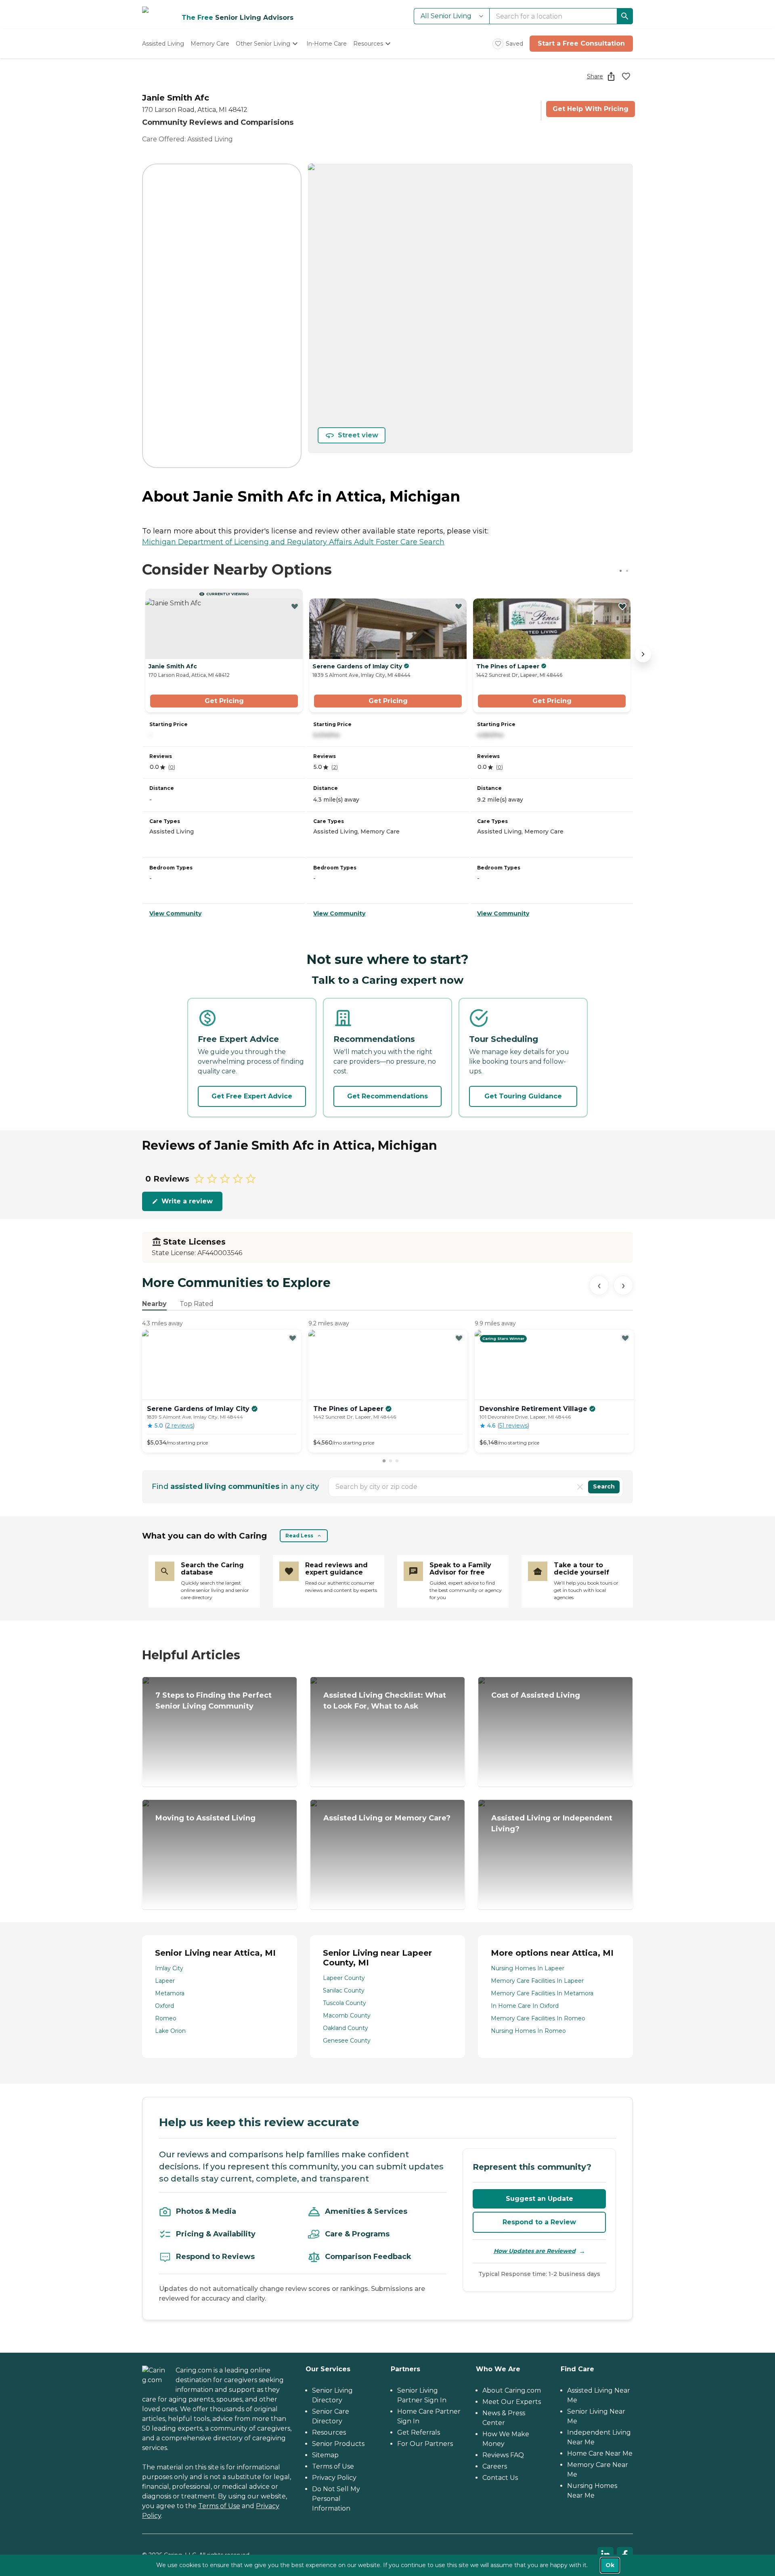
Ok (610, 2565)
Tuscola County (345, 2003)
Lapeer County (344, 1978)
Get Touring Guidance (523, 1096)
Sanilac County (344, 1990)
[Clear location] (580, 1487)
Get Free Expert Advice (252, 1096)
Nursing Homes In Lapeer (528, 1968)
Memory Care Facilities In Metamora (542, 1993)
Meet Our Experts (512, 2402)
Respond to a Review (539, 2222)
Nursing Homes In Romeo (528, 2031)
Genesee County (347, 2041)
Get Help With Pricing (591, 109)
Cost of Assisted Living (536, 1695)
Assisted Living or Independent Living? (552, 1823)
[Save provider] (626, 76)
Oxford (164, 2006)
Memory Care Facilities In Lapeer (537, 1981)
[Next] (623, 1285)
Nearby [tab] (154, 1304)
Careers (495, 2466)
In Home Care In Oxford (525, 2006)
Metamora (170, 1993)
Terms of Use (219, 2506)
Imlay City (169, 1968)
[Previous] (599, 1285)
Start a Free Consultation (581, 43)
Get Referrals (419, 2432)
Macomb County (347, 2015)
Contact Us (500, 2478)
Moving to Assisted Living (205, 1818)
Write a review (187, 1201)
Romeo (166, 2018)
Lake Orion (170, 2031)
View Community (175, 913)
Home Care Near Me (600, 2453)
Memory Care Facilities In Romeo (538, 2018)
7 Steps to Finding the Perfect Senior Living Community (214, 1701)
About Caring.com (512, 2390)
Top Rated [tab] (197, 1304)
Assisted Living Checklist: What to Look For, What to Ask (385, 1701)
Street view (358, 435)
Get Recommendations (387, 1096)
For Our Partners (425, 2444)
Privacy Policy (334, 2478)
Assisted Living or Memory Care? (387, 1818)
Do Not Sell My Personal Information (336, 2499)
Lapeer (165, 1981)
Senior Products (338, 2444)
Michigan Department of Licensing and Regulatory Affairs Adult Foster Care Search (293, 542)
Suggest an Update (539, 2199)
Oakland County (346, 2028)
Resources (329, 2432)
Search (604, 1486)
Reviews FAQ (503, 2455)
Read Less (299, 1536)
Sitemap (325, 2455)
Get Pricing (224, 701)
